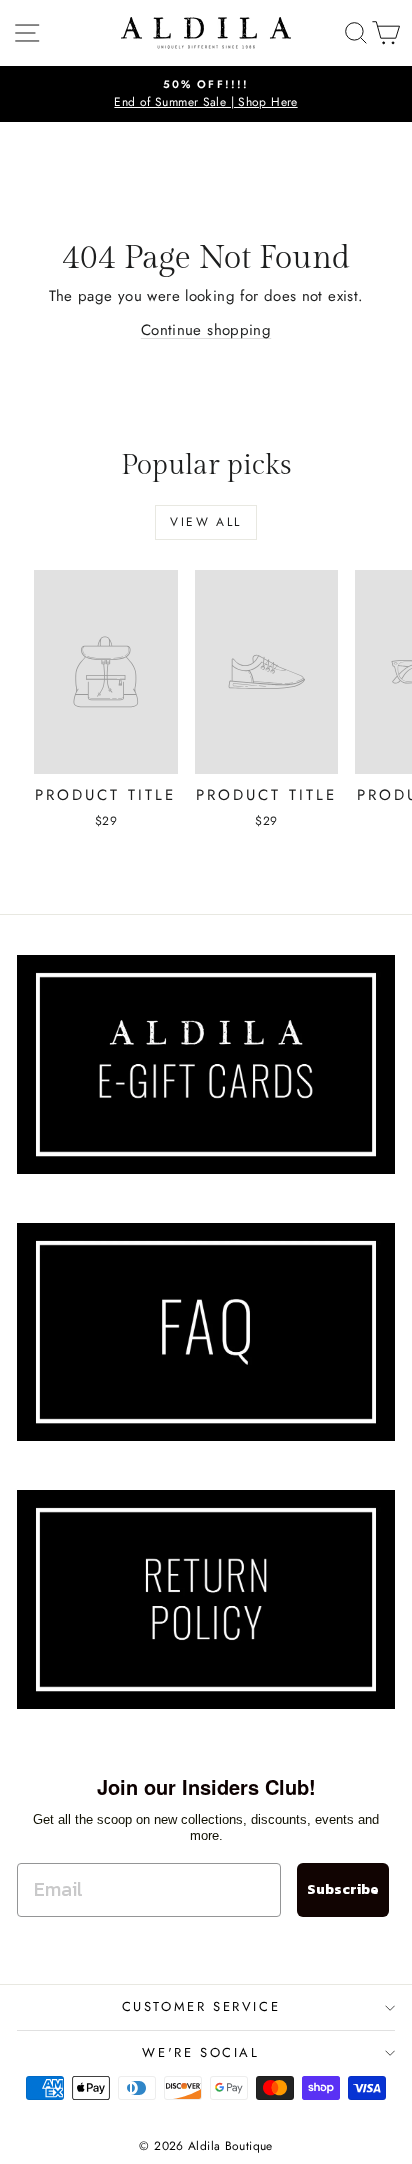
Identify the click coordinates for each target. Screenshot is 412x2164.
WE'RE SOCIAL (200, 2052)
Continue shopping (206, 330)
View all (205, 522)
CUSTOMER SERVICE (201, 2006)
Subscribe (343, 1889)
